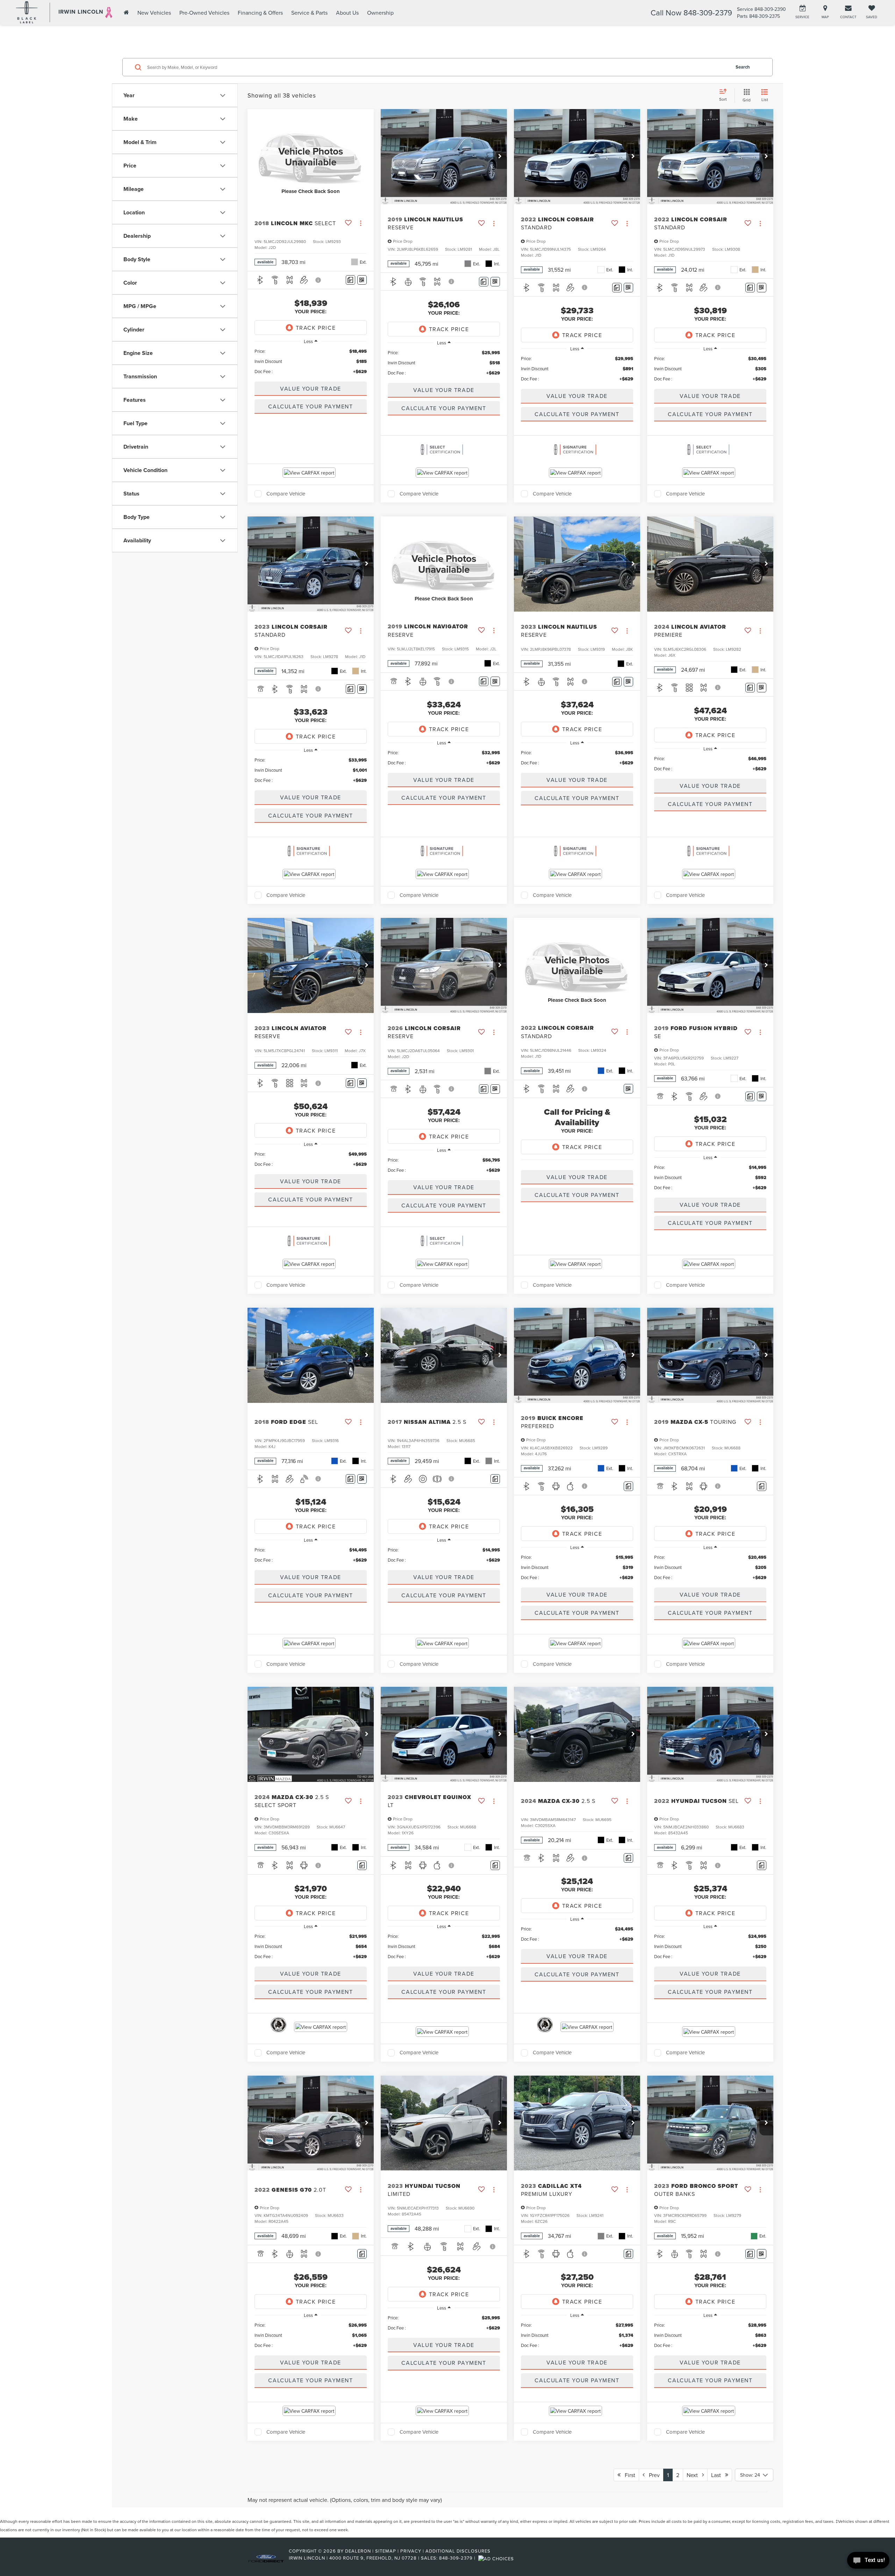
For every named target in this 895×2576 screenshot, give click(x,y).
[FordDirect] (266, 2558)
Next (694, 2475)
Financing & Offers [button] (260, 13)
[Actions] (361, 223)
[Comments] (350, 280)
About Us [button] (347, 13)
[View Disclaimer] (318, 280)
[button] (500, 157)
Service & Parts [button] (309, 13)
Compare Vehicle (286, 494)
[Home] (126, 12)
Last (718, 2475)
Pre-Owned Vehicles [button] (204, 13)
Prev (652, 2475)
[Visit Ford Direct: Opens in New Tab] (497, 2558)
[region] (311, 361)
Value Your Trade (311, 388)
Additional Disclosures (458, 2551)
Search (743, 67)
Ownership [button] (380, 13)
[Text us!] (868, 2562)
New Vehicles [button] (154, 13)
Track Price (316, 328)
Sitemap (386, 2551)
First (628, 2475)
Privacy (411, 2551)
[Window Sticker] (362, 280)
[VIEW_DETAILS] (311, 156)
